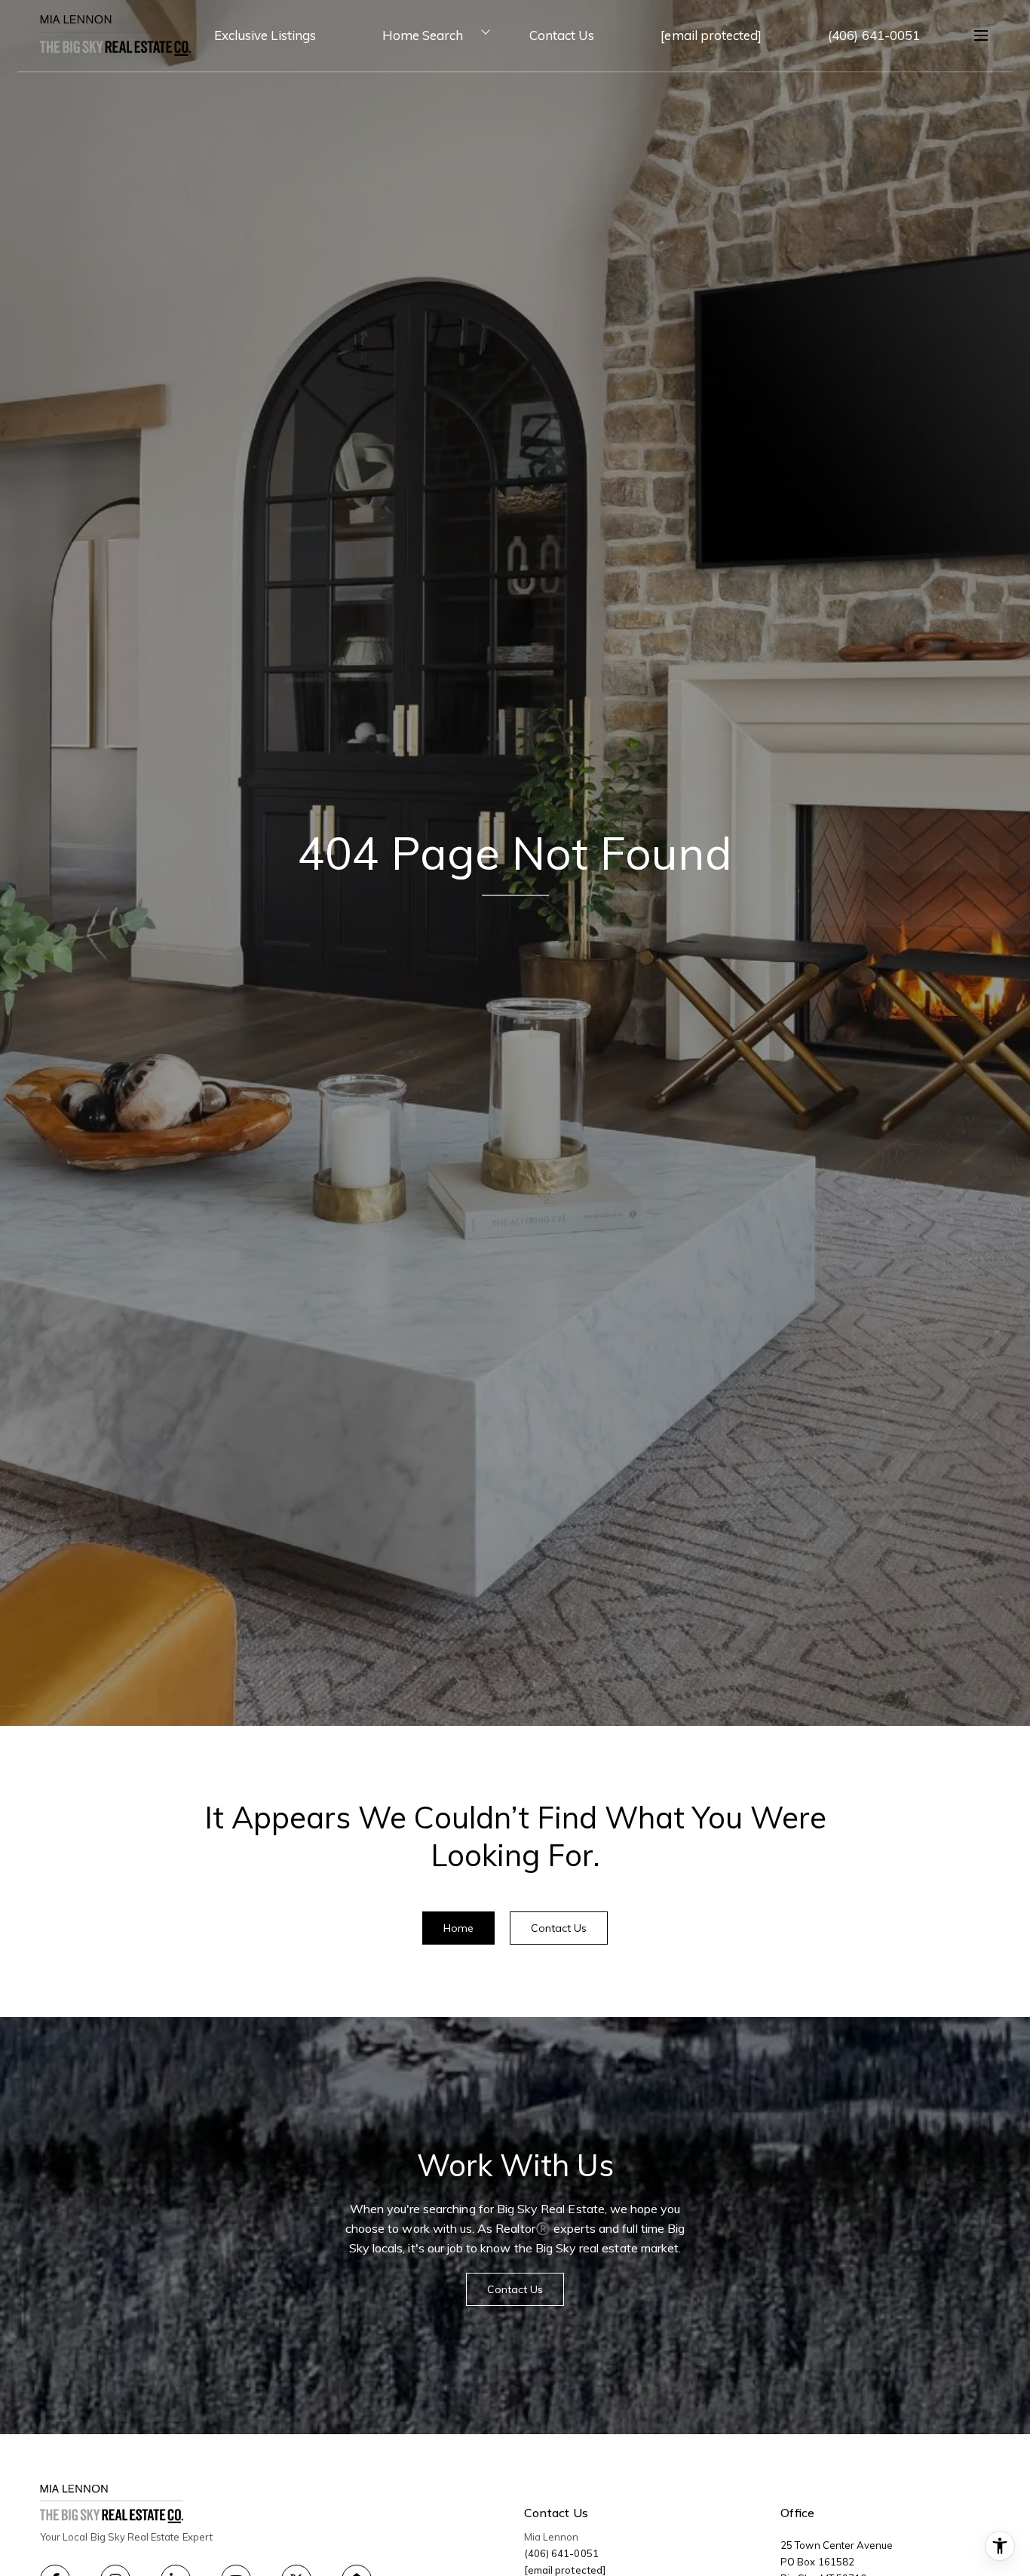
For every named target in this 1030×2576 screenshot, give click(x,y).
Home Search (423, 35)
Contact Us (562, 35)
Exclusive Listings (265, 35)
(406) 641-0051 (874, 35)
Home (458, 1928)
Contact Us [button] (559, 1928)
